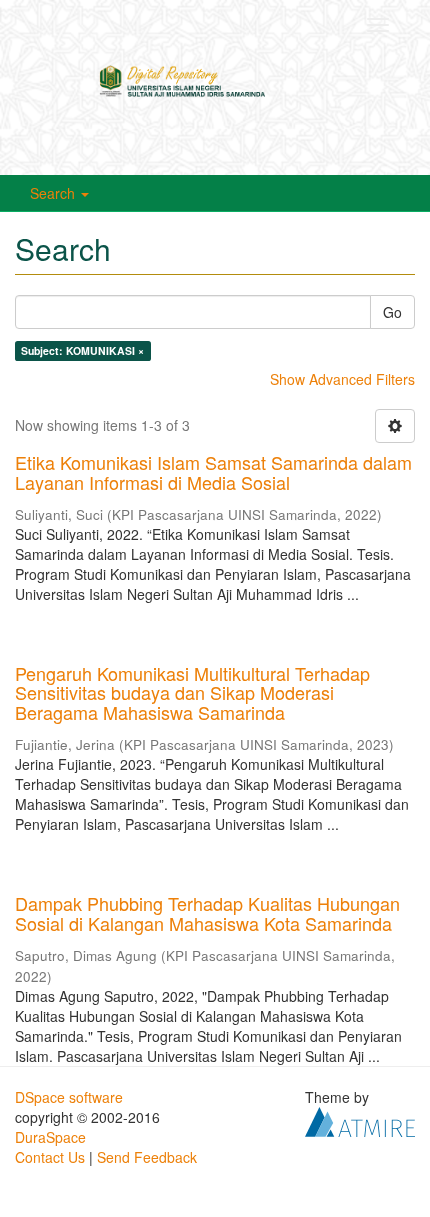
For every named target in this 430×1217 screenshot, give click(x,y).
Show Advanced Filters (342, 379)
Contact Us (50, 1157)
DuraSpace (50, 1137)
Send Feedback (147, 1157)
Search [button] (54, 193)
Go (392, 312)
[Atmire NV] (360, 1119)
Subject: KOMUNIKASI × (82, 350)
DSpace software (69, 1097)
